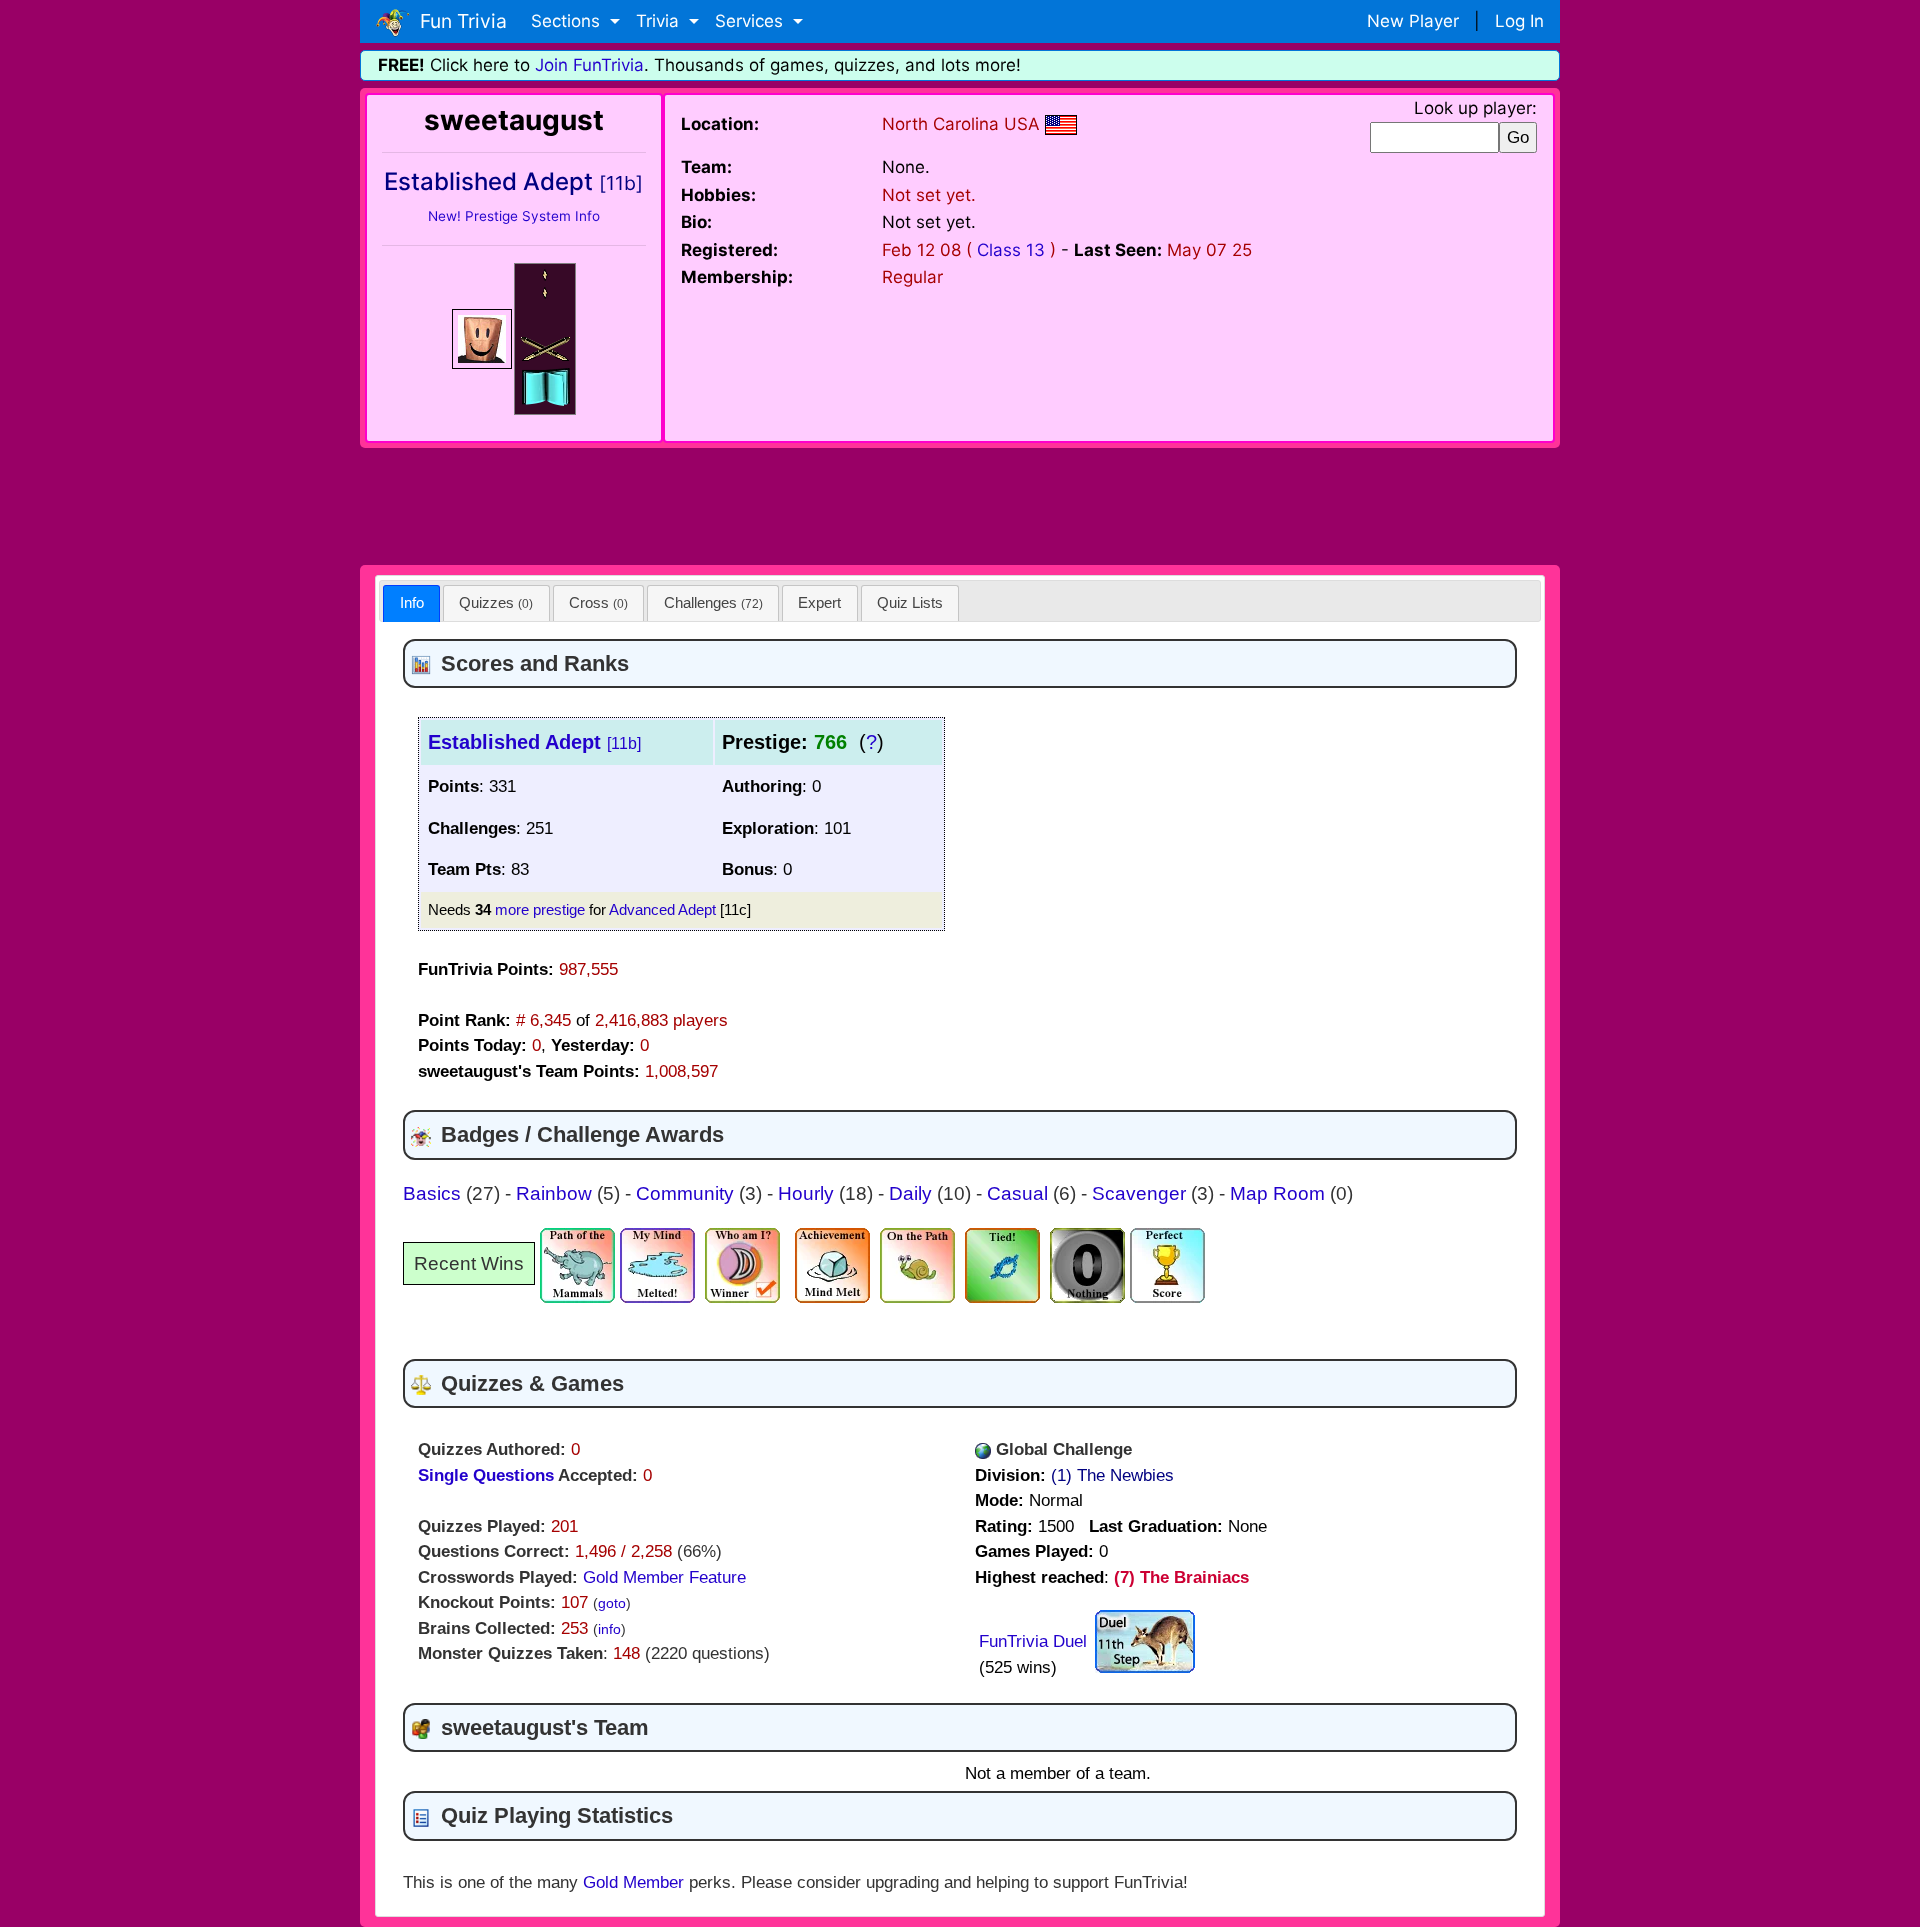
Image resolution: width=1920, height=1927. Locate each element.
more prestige (540, 909)
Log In (1519, 21)
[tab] (411, 603)
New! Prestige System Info (514, 216)
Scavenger (1141, 1193)
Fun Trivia (458, 21)
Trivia (660, 21)
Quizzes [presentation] (496, 602)
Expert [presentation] (819, 602)
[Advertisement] (960, 503)
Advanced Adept (662, 909)
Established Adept (534, 742)
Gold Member (633, 1882)
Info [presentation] (412, 602)
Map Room (1280, 1193)
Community (687, 1193)
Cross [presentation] (598, 602)
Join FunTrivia (589, 65)
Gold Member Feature (664, 1577)
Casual (1020, 1193)
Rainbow (556, 1193)
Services (751, 21)
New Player (1413, 21)
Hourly (808, 1193)
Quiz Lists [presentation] (910, 602)
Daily (913, 1193)
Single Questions (486, 1475)
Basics (434, 1193)
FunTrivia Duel (1033, 1641)
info (609, 1629)
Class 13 (1011, 250)
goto (612, 1603)
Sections (568, 21)
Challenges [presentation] (713, 602)
